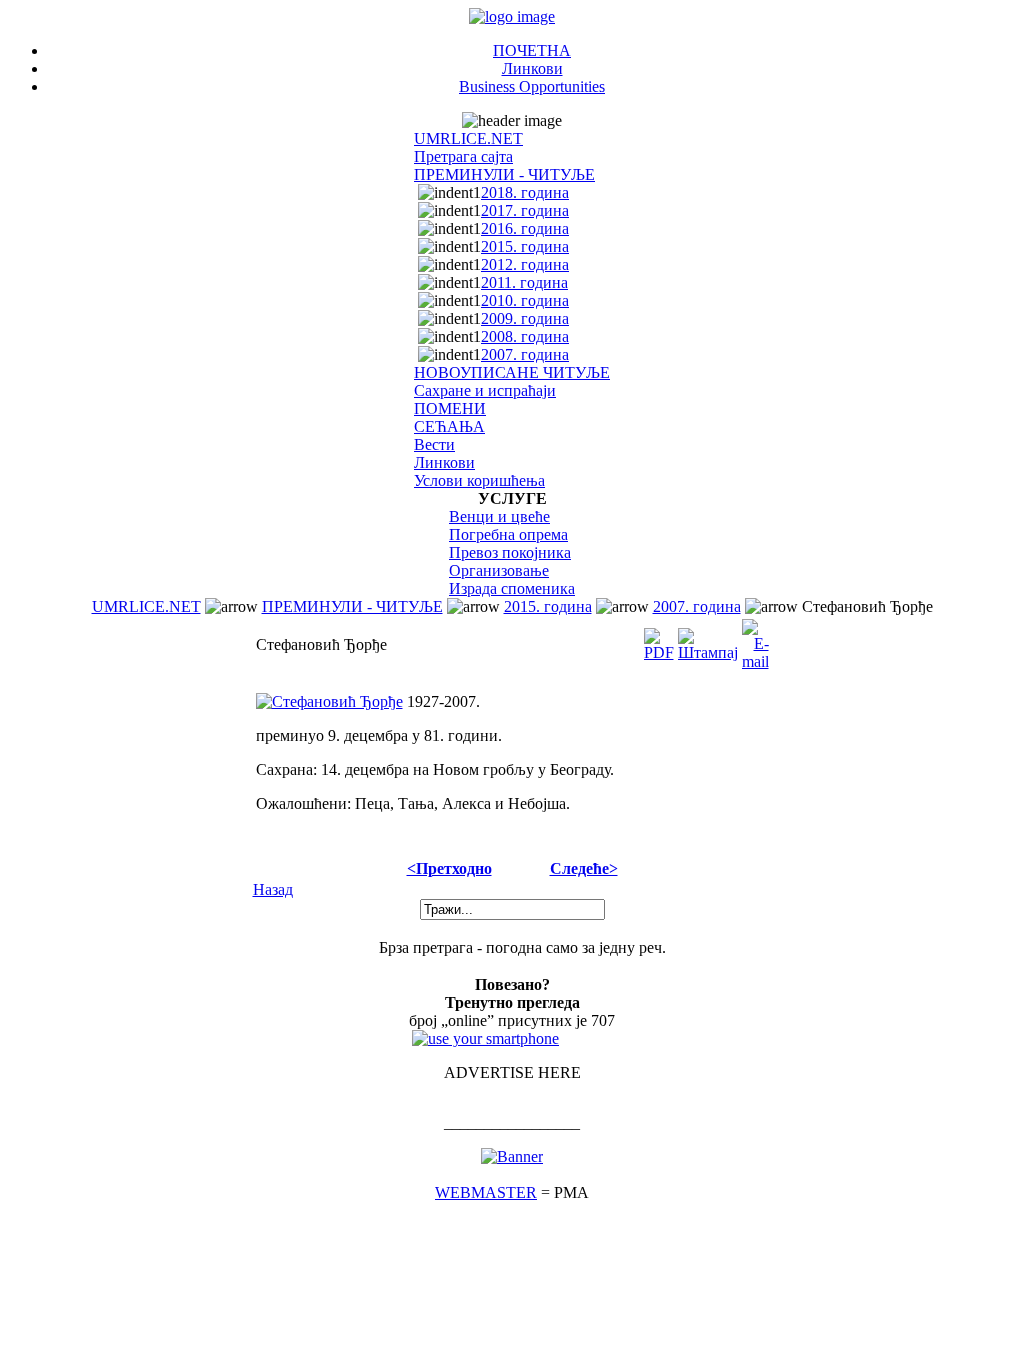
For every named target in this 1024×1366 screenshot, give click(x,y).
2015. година (525, 246)
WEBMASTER (486, 1192)
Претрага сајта (463, 156)
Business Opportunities (532, 86)
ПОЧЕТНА (532, 50)
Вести (434, 444)
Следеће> (584, 868)
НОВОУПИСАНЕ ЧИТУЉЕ (512, 372)
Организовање (499, 570)
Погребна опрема (508, 534)
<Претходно (449, 868)
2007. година (525, 354)
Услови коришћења (479, 480)
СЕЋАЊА (449, 426)
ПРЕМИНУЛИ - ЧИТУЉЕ (504, 174)
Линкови (532, 68)
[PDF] (659, 639)
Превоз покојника (510, 552)
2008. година (525, 336)
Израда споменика (512, 588)
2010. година (525, 300)
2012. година (525, 264)
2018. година (525, 192)
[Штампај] (708, 639)
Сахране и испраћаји (485, 390)
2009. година (525, 318)
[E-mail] (755, 639)
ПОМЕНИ (450, 408)
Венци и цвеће (499, 516)
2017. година (525, 210)
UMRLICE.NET (468, 138)
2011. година (524, 282)
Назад (273, 889)
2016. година (525, 228)
